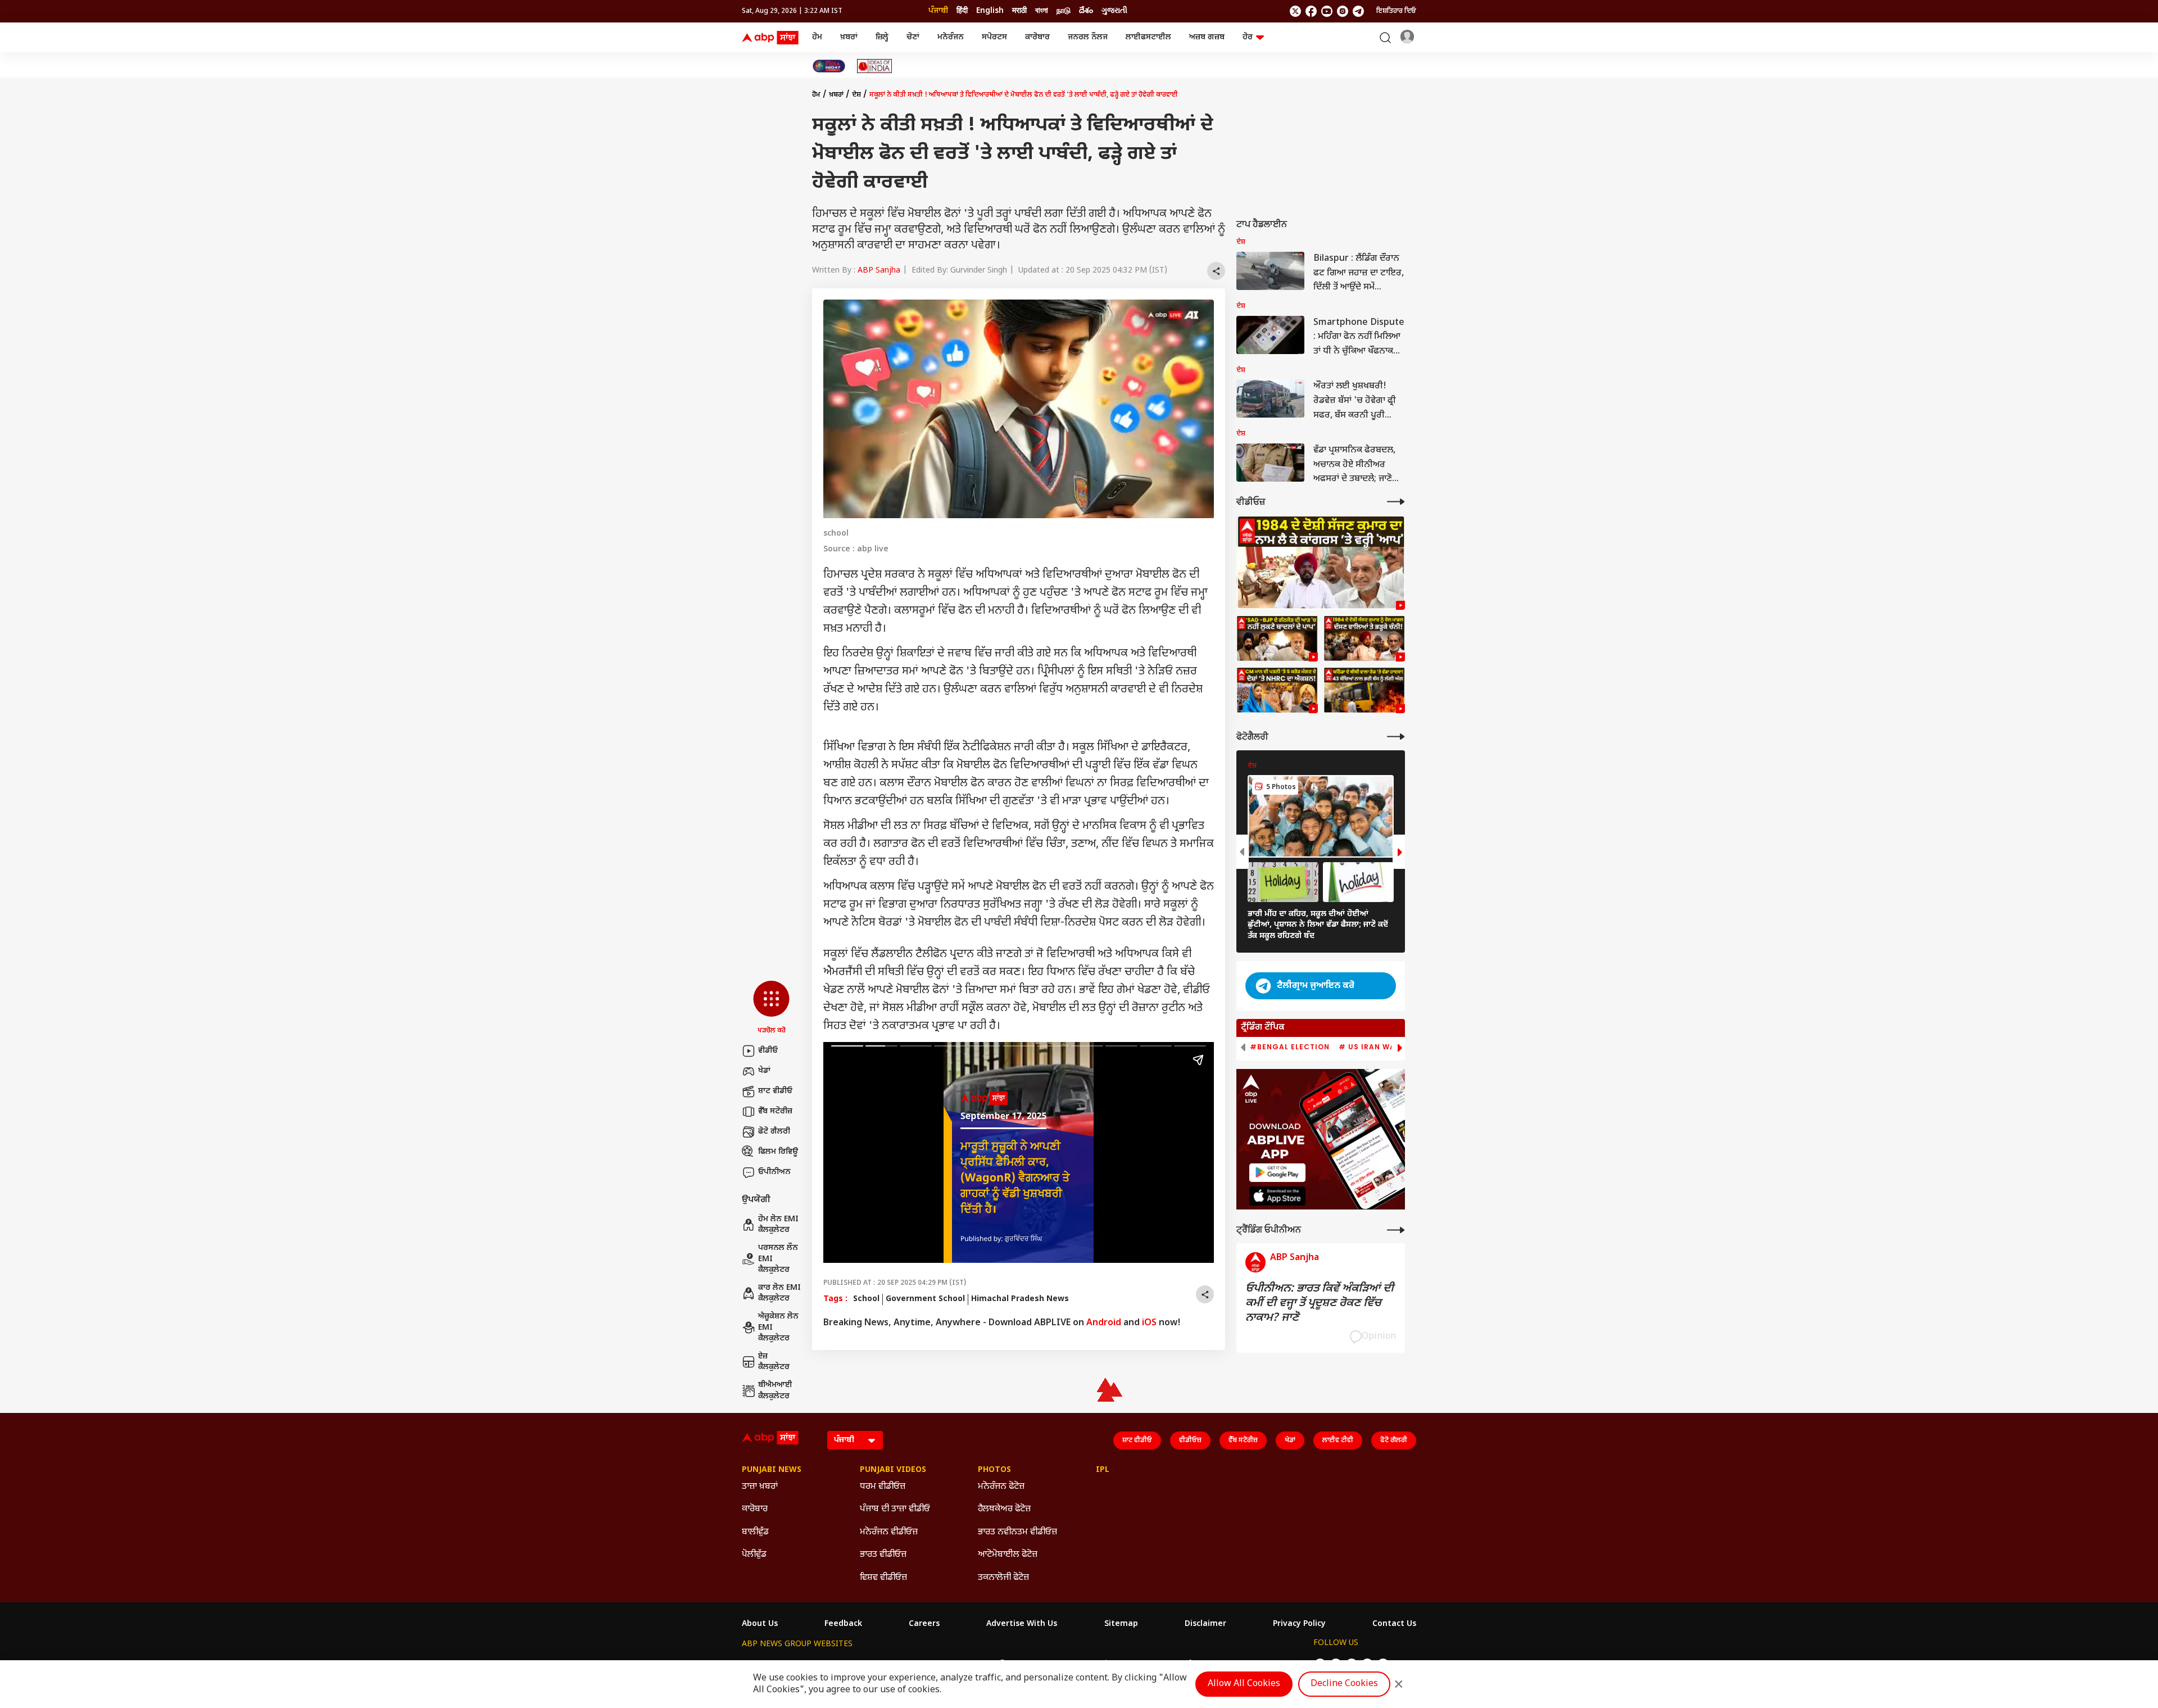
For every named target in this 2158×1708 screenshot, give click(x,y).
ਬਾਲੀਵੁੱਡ (755, 1532)
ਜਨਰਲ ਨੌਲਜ (1088, 37)
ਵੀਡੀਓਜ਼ (1190, 1440)
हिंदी (962, 11)
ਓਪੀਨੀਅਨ (774, 1172)
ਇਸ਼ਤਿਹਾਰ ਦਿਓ (1396, 11)
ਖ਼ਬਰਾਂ (849, 37)
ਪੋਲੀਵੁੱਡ (754, 1555)
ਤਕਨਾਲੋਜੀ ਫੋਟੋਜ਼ (1003, 1578)
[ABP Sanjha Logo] (771, 38)
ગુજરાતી (1114, 11)
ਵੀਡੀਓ (768, 1051)
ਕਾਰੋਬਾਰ (1037, 37)
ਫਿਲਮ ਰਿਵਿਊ (778, 1152)
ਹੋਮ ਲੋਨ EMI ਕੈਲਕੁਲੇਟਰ (778, 1225)
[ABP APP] (1277, 1173)
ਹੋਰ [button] (1248, 37)
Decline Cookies (1344, 1684)
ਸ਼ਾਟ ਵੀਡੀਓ (775, 1091)
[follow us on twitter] (1295, 11)
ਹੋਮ (817, 37)
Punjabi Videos (893, 1470)
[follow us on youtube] (1327, 11)
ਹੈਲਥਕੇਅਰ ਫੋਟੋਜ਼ (1004, 1509)
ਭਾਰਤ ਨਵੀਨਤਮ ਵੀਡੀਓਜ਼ (1017, 1532)
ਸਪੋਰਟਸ (994, 37)
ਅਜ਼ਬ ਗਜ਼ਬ (1207, 37)
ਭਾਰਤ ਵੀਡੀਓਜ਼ (883, 1555)
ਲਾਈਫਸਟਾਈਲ (1148, 37)
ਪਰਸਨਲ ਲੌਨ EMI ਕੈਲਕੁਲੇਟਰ (778, 1259)
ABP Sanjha (879, 271)
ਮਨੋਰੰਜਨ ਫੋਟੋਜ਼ (1001, 1487)
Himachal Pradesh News (1020, 1299)
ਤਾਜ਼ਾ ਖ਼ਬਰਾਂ (760, 1487)
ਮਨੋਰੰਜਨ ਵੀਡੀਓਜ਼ (889, 1532)
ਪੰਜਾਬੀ (938, 11)
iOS (1149, 1323)
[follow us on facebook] (1311, 11)
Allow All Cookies (1244, 1684)
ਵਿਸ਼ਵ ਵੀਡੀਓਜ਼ (883, 1578)
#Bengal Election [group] (1290, 1047)
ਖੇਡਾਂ (764, 1071)
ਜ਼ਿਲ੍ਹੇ (882, 37)
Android (1104, 1323)
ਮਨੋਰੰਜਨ (951, 37)
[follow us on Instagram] (1343, 11)
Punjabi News (772, 1470)
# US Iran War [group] (1370, 1047)
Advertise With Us (1022, 1624)
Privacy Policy (1299, 1624)
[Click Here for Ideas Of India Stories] (875, 66)
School (866, 1299)
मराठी (1019, 11)
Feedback (843, 1624)
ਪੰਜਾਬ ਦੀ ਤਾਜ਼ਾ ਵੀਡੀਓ (895, 1509)
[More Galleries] (1396, 737)
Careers (924, 1624)
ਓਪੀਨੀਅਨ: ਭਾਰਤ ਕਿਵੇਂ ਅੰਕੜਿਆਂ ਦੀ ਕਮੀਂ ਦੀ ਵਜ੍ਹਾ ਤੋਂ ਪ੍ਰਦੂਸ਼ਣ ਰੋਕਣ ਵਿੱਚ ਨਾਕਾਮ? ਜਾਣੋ (1320, 1303)
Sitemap (1121, 1624)
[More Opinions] (1396, 1230)
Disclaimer (1205, 1624)
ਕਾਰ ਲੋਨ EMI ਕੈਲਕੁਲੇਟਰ (779, 1294)
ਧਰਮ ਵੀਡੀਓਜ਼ (883, 1487)
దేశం (1086, 11)
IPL (1103, 1470)
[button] (771, 1008)
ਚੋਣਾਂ (913, 37)
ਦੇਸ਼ (856, 95)
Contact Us (1394, 1624)
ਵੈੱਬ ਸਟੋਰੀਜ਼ (775, 1111)
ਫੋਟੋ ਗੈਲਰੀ (774, 1132)
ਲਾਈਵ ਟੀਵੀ (1338, 1440)
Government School (925, 1299)
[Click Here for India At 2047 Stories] (829, 66)
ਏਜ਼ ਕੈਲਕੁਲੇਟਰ (774, 1362)
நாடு (1064, 11)
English (990, 11)
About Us (760, 1624)
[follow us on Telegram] (1358, 11)
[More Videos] (1396, 502)
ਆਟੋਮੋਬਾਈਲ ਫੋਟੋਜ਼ (1008, 1555)
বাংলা (1042, 11)
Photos (994, 1470)
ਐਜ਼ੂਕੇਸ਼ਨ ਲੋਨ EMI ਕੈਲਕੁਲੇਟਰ (778, 1328)
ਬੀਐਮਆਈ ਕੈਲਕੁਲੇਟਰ (775, 1391)
